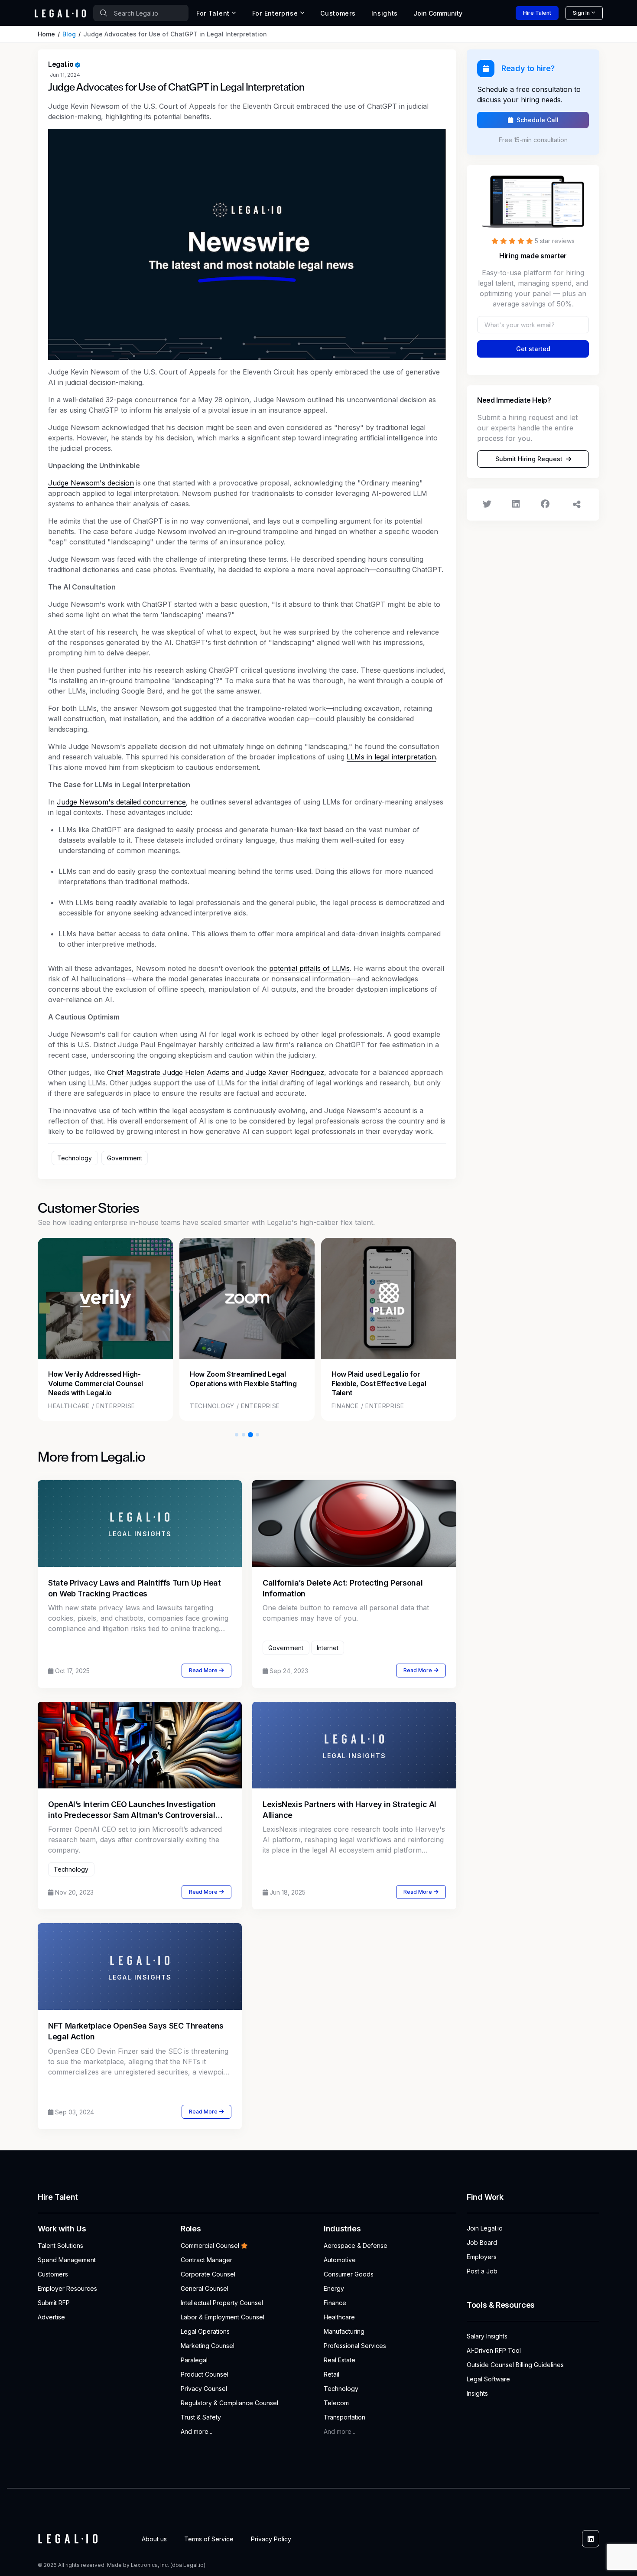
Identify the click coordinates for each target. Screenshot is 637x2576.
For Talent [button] (213, 13)
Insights (385, 13)
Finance (335, 2303)
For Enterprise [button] (275, 13)
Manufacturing (344, 2331)
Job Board (482, 2242)
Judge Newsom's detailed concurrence (121, 802)
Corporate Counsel (208, 2274)
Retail (331, 2374)
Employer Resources (67, 2288)
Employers (482, 2257)
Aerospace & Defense (356, 2245)
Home (46, 34)
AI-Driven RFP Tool (494, 2350)
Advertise (51, 2317)
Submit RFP (54, 2303)
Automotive (340, 2260)
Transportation (344, 2417)
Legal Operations (205, 2331)
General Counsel (205, 2288)
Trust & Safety (201, 2417)
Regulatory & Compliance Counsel (229, 2403)
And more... (197, 2431)
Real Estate (340, 2360)
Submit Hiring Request (529, 459)
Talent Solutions (60, 2245)
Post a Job (482, 2271)
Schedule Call (538, 120)
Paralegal (194, 2360)
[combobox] (141, 13)
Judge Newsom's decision (91, 483)
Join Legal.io (485, 2228)
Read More (203, 1670)
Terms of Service (209, 2539)
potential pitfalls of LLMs (309, 968)
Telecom (336, 2403)
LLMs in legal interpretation (391, 757)
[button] (237, 1435)
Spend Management (67, 2260)
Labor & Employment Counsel (223, 2317)
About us (154, 2539)
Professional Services (355, 2346)
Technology (341, 2389)
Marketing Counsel (208, 2346)
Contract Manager (206, 2260)
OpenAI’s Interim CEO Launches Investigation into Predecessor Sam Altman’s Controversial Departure (132, 1815)
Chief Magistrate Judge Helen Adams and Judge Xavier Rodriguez (216, 1072)
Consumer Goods (349, 2274)
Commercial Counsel (210, 2245)
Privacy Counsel (204, 2389)
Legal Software (488, 2379)
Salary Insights (487, 2336)
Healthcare (339, 2317)
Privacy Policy (271, 2539)
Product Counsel (205, 2374)
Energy (334, 2288)
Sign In (581, 13)
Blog (69, 34)
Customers (338, 13)
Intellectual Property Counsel (222, 2303)
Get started (533, 349)
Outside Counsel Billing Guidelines (515, 2365)
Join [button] (438, 13)
